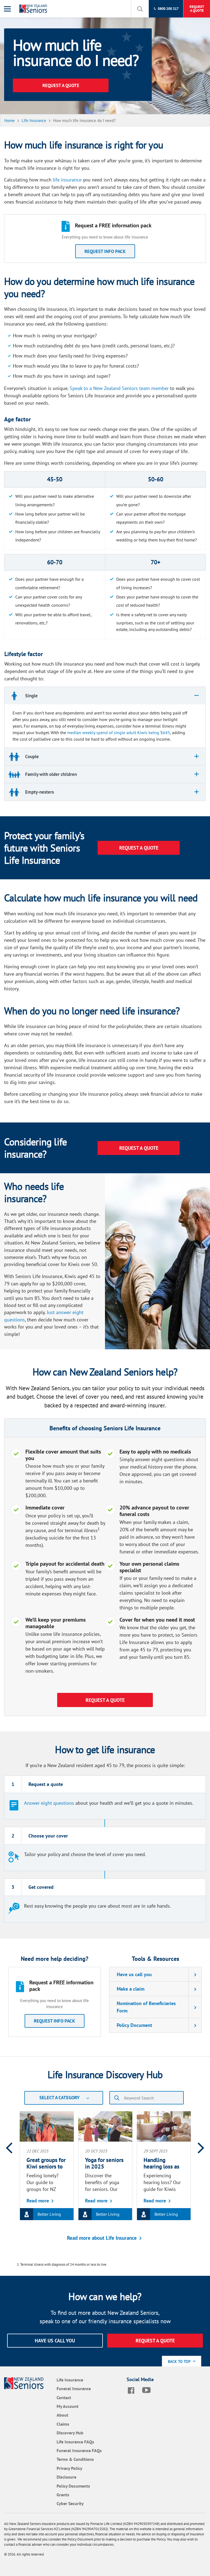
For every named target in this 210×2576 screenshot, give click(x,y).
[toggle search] (140, 9)
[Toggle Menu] (8, 9)
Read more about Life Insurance (102, 2238)
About (62, 2415)
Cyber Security (70, 2503)
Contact (64, 2398)
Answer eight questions (49, 1803)
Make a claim (131, 1989)
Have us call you (134, 1974)
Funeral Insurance (74, 2389)
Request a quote (139, 1148)
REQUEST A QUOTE (61, 85)
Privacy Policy (69, 2468)
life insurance (67, 180)
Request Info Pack (55, 2021)
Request (197, 9)
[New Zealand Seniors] (34, 9)
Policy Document (134, 2025)
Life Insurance (70, 2380)
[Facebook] (132, 2390)
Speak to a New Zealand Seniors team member (119, 388)
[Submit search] (117, 2098)
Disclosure (66, 2477)
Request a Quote (105, 1700)
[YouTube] (148, 2390)
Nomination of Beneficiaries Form (146, 2007)
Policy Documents (73, 2486)
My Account (68, 2406)
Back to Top (180, 2361)
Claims (63, 2424)
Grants (63, 2495)
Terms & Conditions (75, 2459)
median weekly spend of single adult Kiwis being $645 (119, 732)
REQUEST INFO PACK (105, 251)
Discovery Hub (70, 2433)
